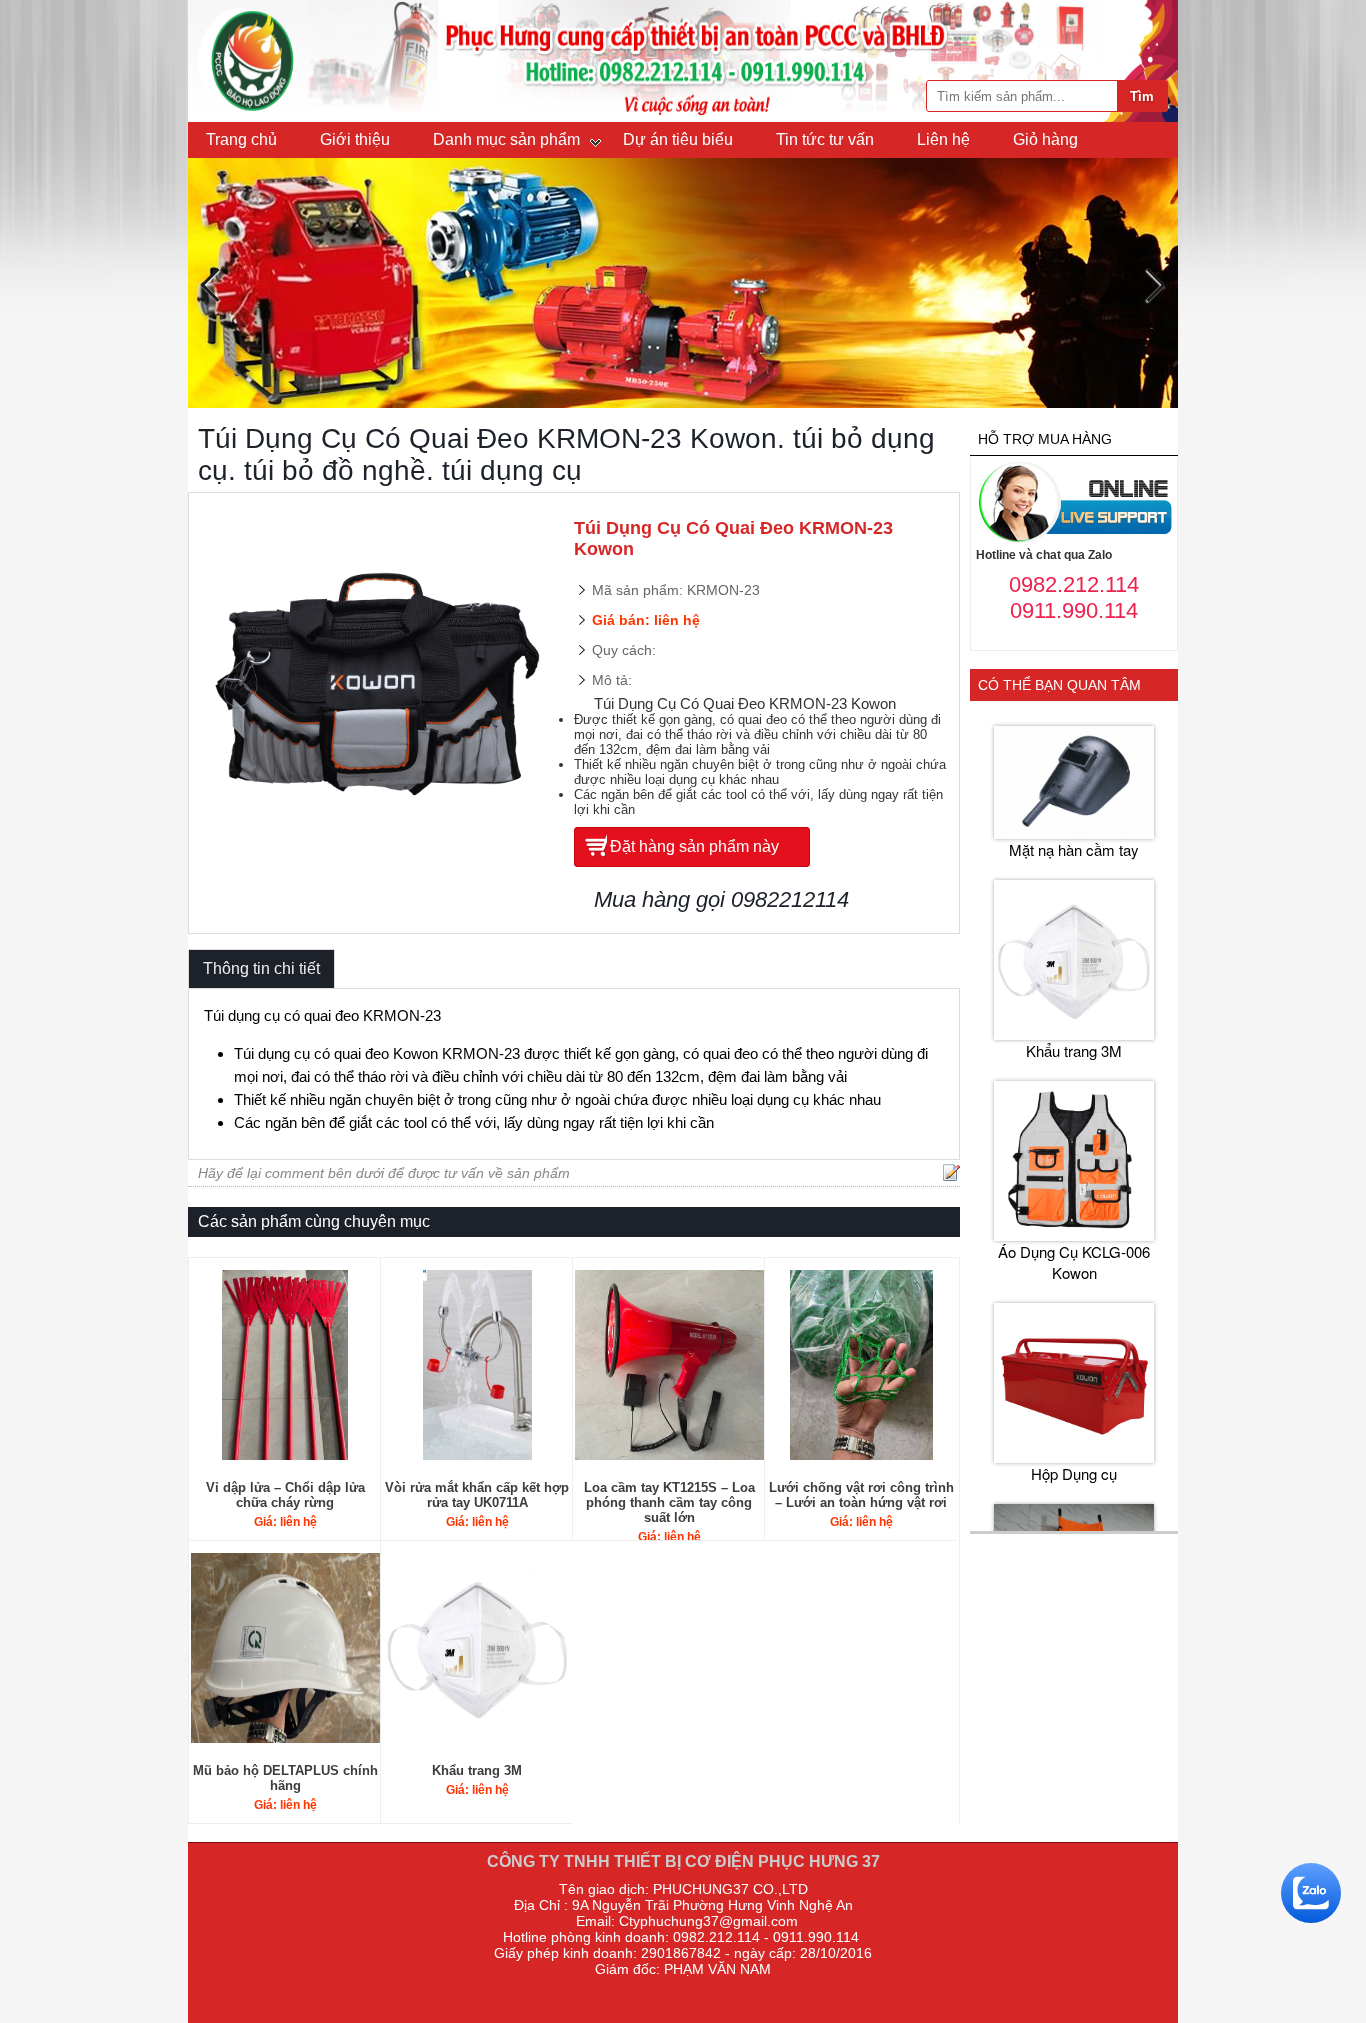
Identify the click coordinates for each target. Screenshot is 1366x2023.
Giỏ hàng (1045, 139)
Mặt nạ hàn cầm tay (1074, 849)
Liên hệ (943, 139)
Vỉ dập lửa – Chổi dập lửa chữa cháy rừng (285, 1495)
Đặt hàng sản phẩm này (694, 846)
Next (1155, 286)
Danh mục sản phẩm (506, 139)
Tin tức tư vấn (825, 139)
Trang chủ (241, 139)
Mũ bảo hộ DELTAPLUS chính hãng (285, 1778)
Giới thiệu (355, 139)
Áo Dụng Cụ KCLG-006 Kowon (1074, 1262)
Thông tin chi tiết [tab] (261, 968)
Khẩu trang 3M (477, 1770)
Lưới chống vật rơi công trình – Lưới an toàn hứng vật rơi (861, 1495)
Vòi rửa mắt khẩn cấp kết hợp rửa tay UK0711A (477, 1495)
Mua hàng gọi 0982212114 (721, 899)
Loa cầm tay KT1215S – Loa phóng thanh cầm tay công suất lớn (669, 1502)
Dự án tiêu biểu (678, 139)
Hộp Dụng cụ (1074, 1473)
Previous (210, 286)
